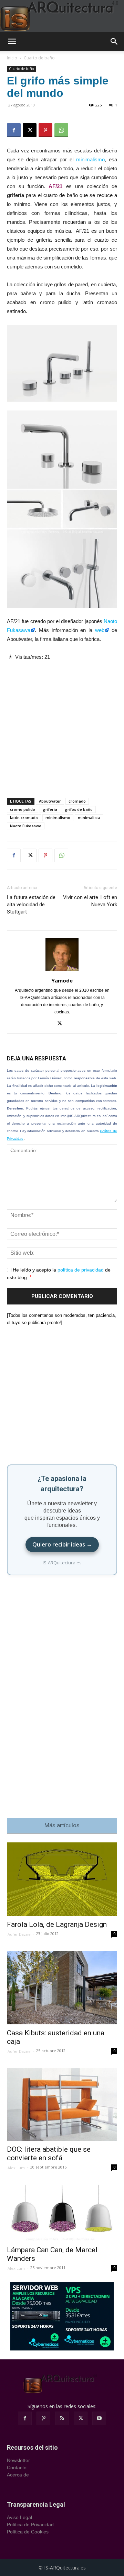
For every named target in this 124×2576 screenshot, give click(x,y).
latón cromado (24, 818)
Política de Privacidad (30, 2525)
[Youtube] (99, 2418)
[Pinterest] (45, 130)
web (100, 630)
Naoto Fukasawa (26, 826)
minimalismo (90, 159)
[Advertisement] (62, 723)
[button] (12, 42)
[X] (30, 130)
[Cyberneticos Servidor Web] (62, 2316)
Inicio (12, 58)
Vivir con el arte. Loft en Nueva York (90, 901)
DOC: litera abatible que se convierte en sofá (49, 2154)
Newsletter (18, 2460)
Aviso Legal (19, 2517)
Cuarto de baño (39, 58)
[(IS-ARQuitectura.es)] (62, 16)
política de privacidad (81, 1270)
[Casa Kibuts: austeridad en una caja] (62, 1988)
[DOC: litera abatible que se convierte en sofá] (62, 2105)
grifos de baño (79, 809)
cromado (77, 801)
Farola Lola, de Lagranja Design (57, 1924)
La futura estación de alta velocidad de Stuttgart (31, 905)
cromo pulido (23, 809)
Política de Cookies (28, 2532)
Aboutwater (50, 801)
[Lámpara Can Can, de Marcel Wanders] (62, 2213)
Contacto (17, 2468)
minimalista (89, 818)
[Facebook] (14, 130)
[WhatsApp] (61, 130)
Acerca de (18, 2475)
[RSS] (62, 2418)
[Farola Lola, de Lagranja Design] (62, 1879)
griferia (50, 809)
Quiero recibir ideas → (62, 1544)
